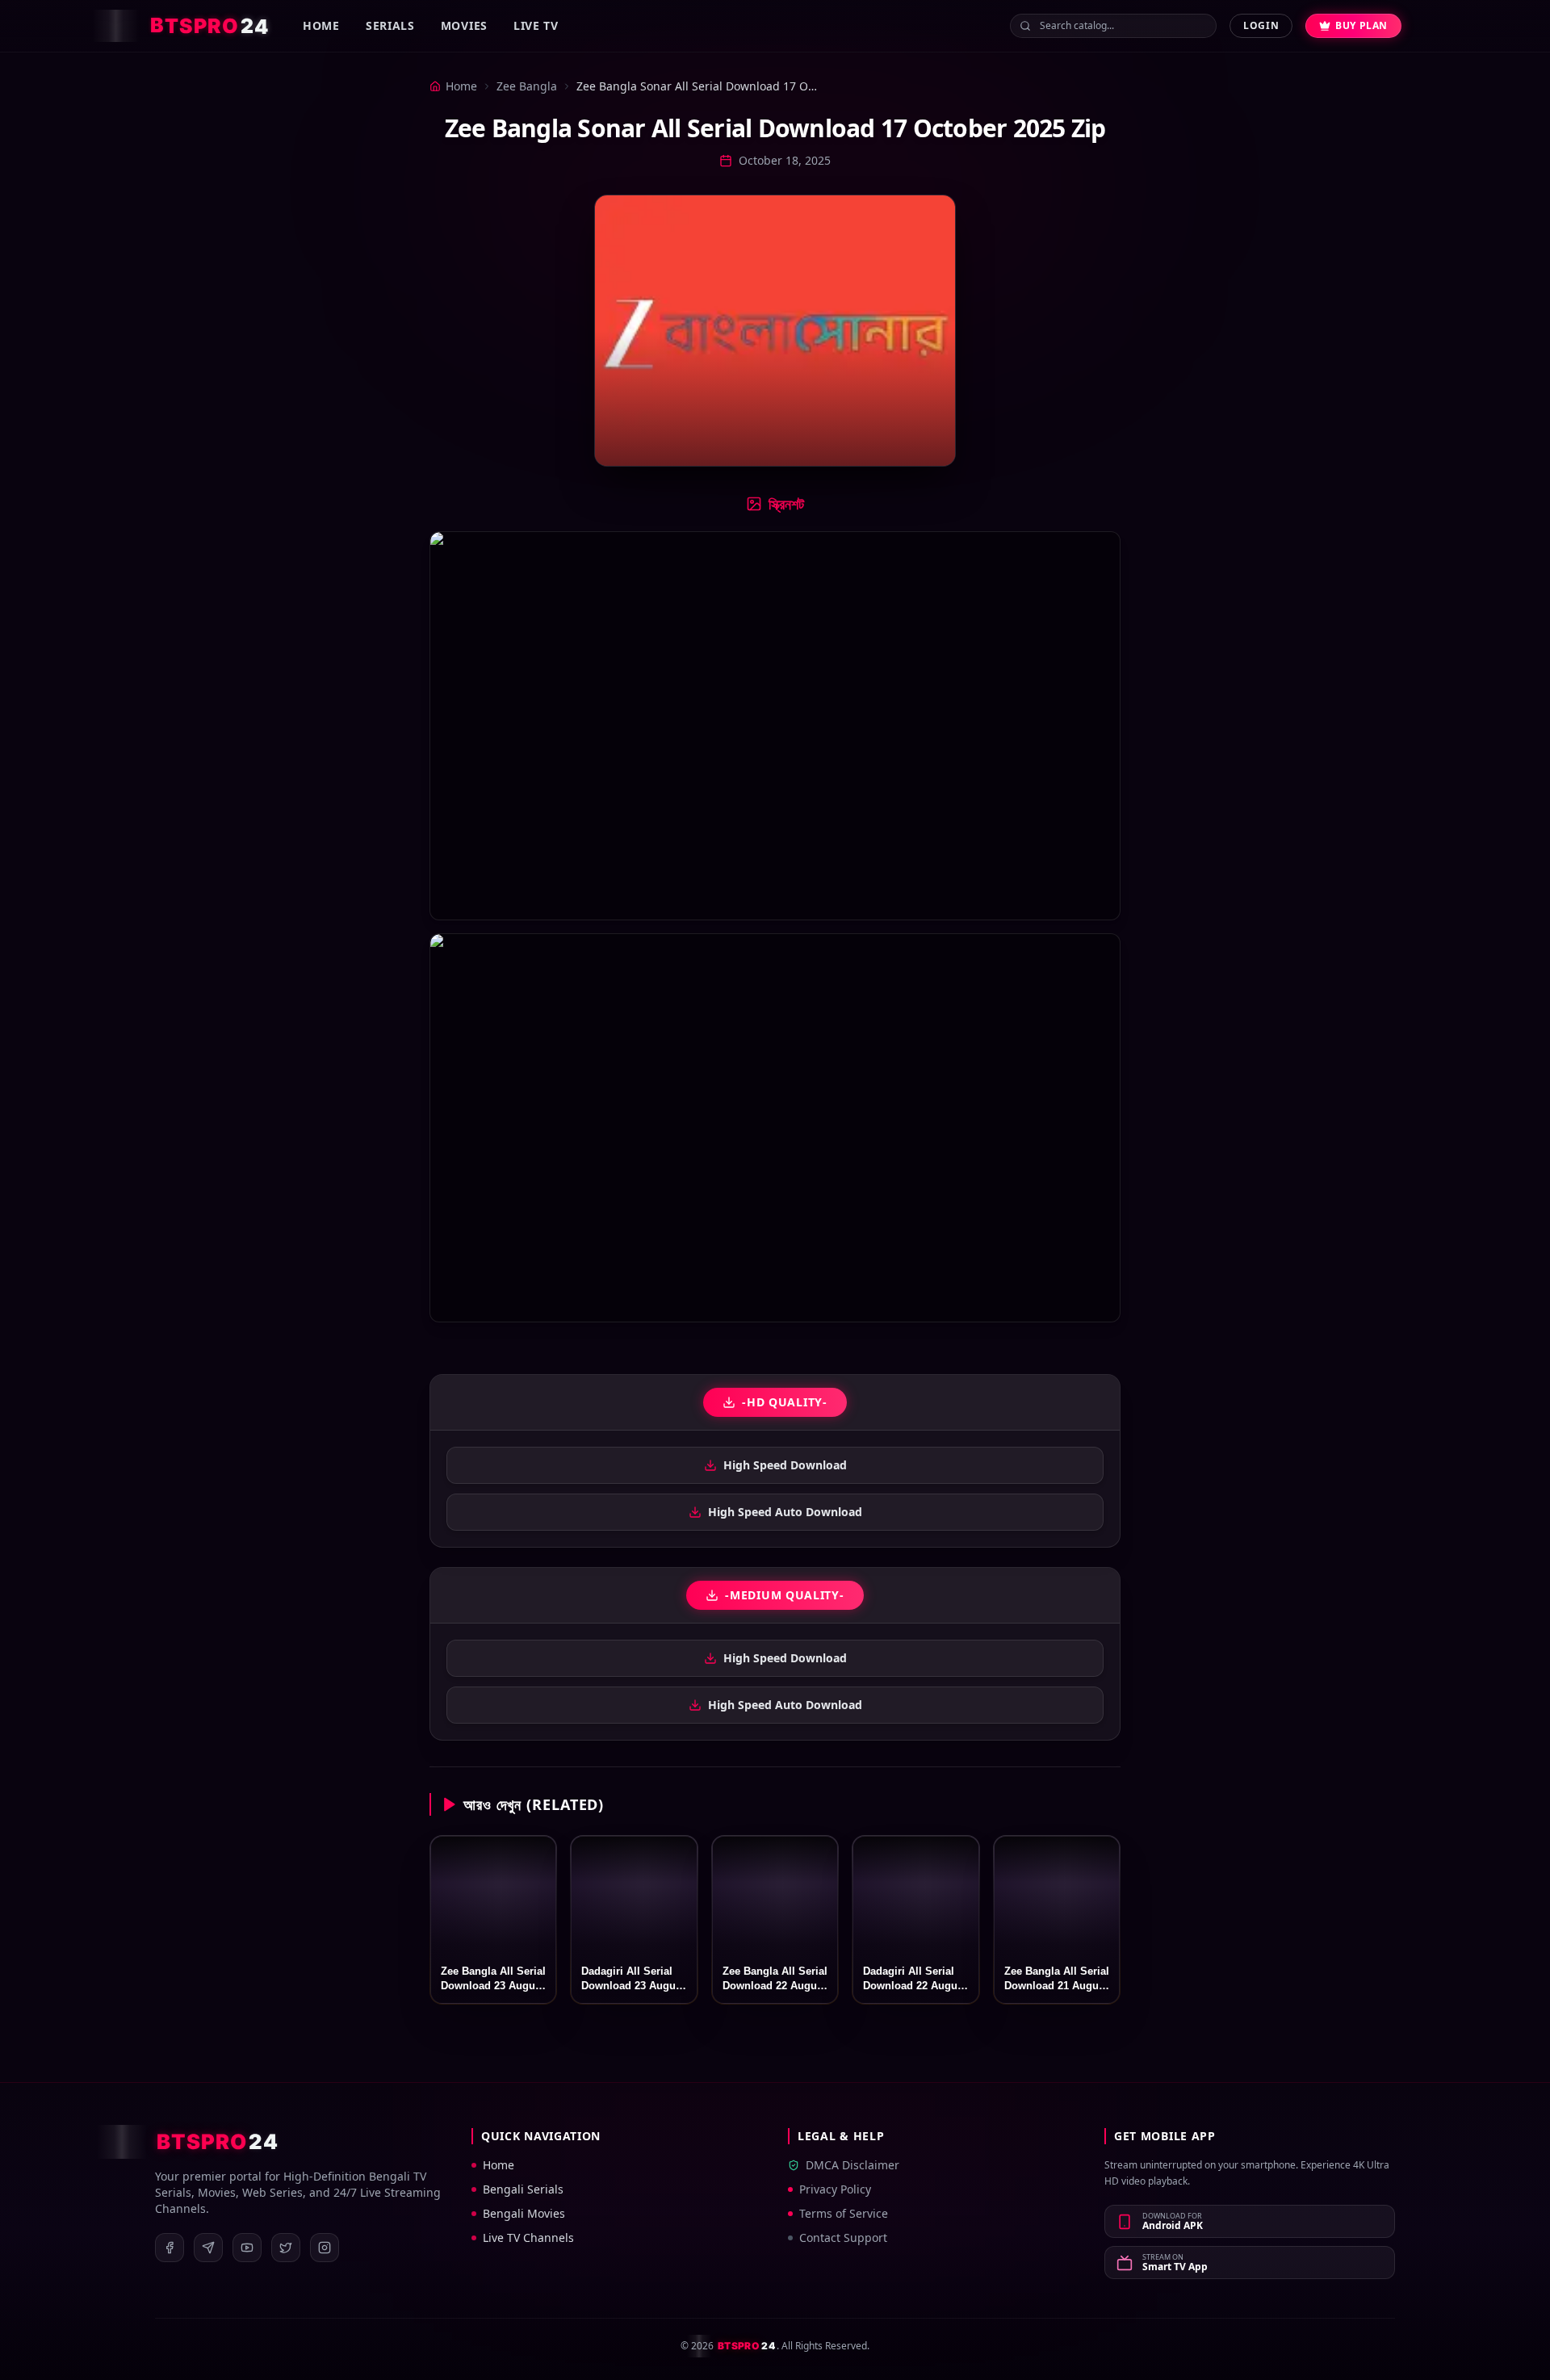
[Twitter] (286, 2248)
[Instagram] (325, 2248)
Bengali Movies (524, 2213)
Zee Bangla (527, 86)
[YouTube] (247, 2248)
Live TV (536, 25)
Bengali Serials (523, 2189)
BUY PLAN (1361, 25)
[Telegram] (208, 2248)
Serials (390, 25)
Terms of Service (844, 2213)
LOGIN (1261, 25)
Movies (464, 25)
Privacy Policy (835, 2189)
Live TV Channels (528, 2238)
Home (321, 25)
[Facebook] (170, 2248)
